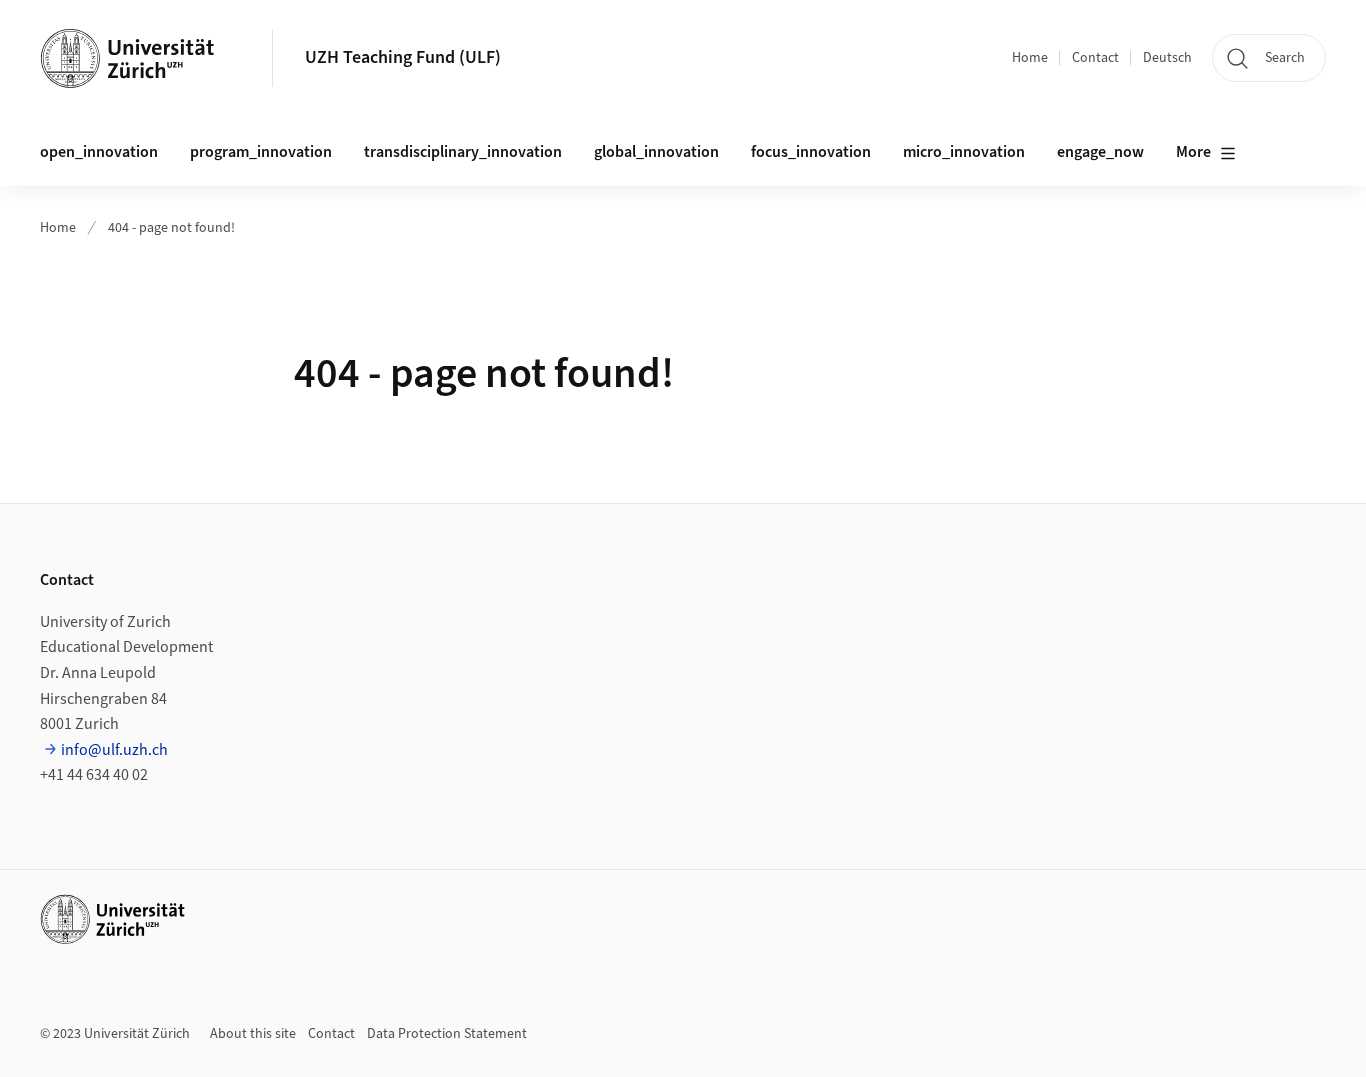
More (1193, 152)
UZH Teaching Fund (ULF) (403, 57)
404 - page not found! (171, 228)
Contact (1095, 58)
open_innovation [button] (99, 152)
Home (1030, 58)
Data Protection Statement (447, 1034)
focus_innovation (811, 152)
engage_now (1100, 152)
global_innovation (656, 152)
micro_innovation (964, 152)
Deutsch (1167, 58)
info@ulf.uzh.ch (114, 750)
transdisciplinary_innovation (463, 152)
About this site (253, 1034)
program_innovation (261, 152)
